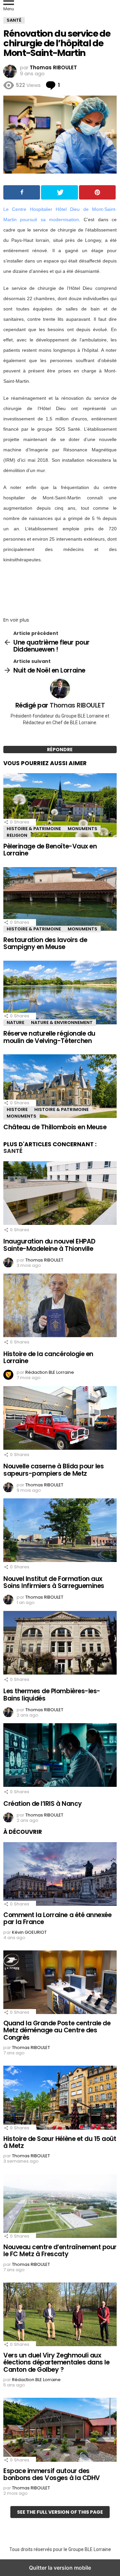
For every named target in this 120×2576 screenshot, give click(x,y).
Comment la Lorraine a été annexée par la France (57, 1918)
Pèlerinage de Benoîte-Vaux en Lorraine (50, 850)
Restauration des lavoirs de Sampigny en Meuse (45, 943)
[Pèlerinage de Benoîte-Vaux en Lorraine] (60, 806)
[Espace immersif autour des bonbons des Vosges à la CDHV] (60, 2430)
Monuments (82, 829)
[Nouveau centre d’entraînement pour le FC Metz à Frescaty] (60, 2207)
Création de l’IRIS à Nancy (43, 1804)
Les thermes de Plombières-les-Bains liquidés (52, 1695)
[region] (60, 588)
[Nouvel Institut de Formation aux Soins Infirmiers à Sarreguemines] (60, 1531)
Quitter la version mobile (60, 2568)
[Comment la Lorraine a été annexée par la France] (60, 1874)
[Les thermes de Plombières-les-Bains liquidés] (60, 1643)
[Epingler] (97, 192)
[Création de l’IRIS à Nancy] (60, 1756)
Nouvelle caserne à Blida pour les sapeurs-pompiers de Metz (53, 1470)
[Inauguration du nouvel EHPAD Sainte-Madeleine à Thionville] (60, 1194)
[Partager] (22, 192)
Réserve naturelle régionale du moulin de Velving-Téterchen (49, 1037)
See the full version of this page (60, 2512)
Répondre (60, 750)
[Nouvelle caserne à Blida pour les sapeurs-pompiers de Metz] (60, 1418)
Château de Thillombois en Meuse (55, 1127)
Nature (15, 1023)
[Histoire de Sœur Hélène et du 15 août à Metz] (60, 2098)
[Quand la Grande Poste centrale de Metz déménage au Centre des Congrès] (60, 1983)
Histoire (17, 1109)
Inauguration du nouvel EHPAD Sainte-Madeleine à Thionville (49, 1245)
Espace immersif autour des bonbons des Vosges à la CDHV (52, 2474)
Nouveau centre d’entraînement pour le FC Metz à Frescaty (60, 2251)
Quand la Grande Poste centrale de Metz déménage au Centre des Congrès (57, 2030)
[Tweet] (59, 192)
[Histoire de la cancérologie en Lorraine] (60, 1306)
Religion (17, 835)
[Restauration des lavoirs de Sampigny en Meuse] (60, 899)
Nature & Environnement (62, 1023)
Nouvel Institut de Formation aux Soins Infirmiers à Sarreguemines (54, 1582)
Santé (13, 1151)
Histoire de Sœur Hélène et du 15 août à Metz (60, 2142)
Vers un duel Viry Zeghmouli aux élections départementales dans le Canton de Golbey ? (56, 2362)
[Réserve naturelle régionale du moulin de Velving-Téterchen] (60, 993)
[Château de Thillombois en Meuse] (60, 1087)
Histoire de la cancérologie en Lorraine (48, 1357)
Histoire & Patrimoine (34, 829)
